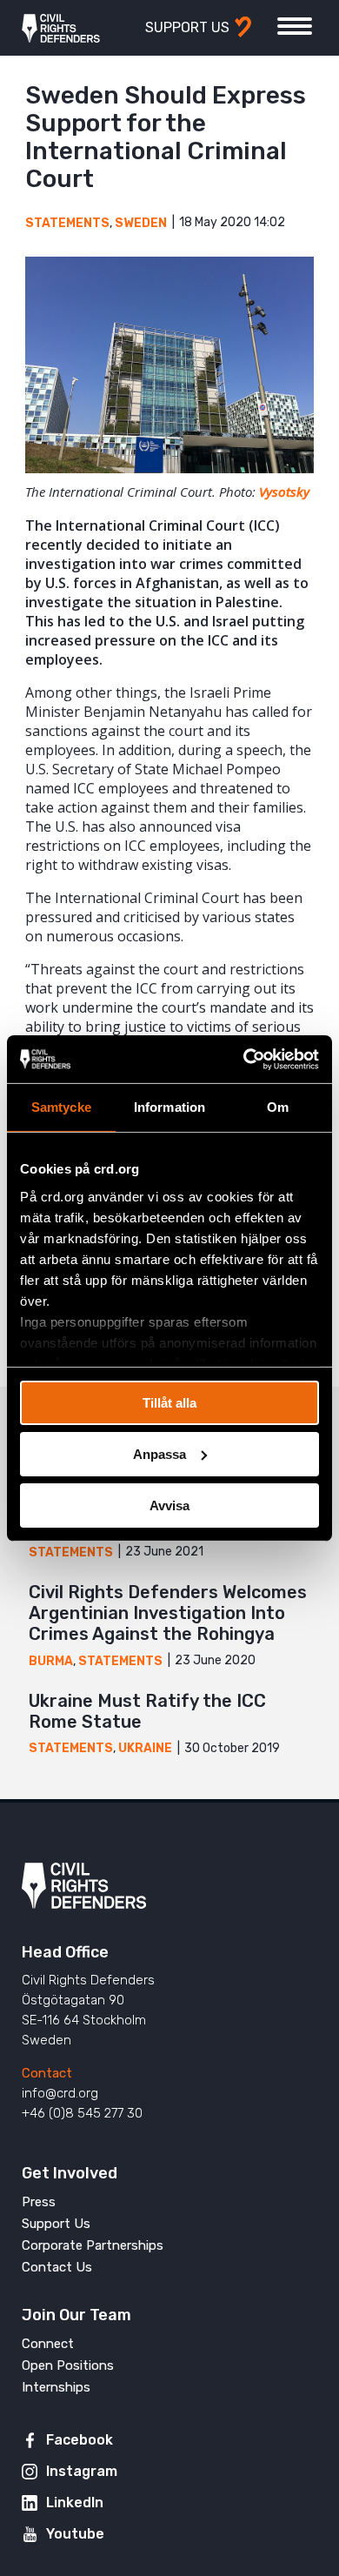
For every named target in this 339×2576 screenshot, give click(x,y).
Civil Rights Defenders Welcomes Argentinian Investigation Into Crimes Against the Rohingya (168, 1613)
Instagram (82, 2471)
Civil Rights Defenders (61, 28)
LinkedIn (75, 2502)
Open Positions (68, 2365)
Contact (47, 2073)
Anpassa (160, 1454)
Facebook (80, 2440)
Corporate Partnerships (93, 2245)
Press (39, 2202)
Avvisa (169, 1505)
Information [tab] (169, 1107)
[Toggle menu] (295, 26)
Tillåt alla (169, 1403)
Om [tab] (278, 1107)
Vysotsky (284, 492)
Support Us (56, 2224)
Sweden (141, 223)
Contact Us (57, 2267)
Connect (48, 2344)
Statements (67, 223)
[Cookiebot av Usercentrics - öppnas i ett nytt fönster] (244, 1059)
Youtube (75, 2534)
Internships (56, 2387)
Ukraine (145, 1748)
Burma (51, 1661)
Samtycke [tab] (61, 1107)
